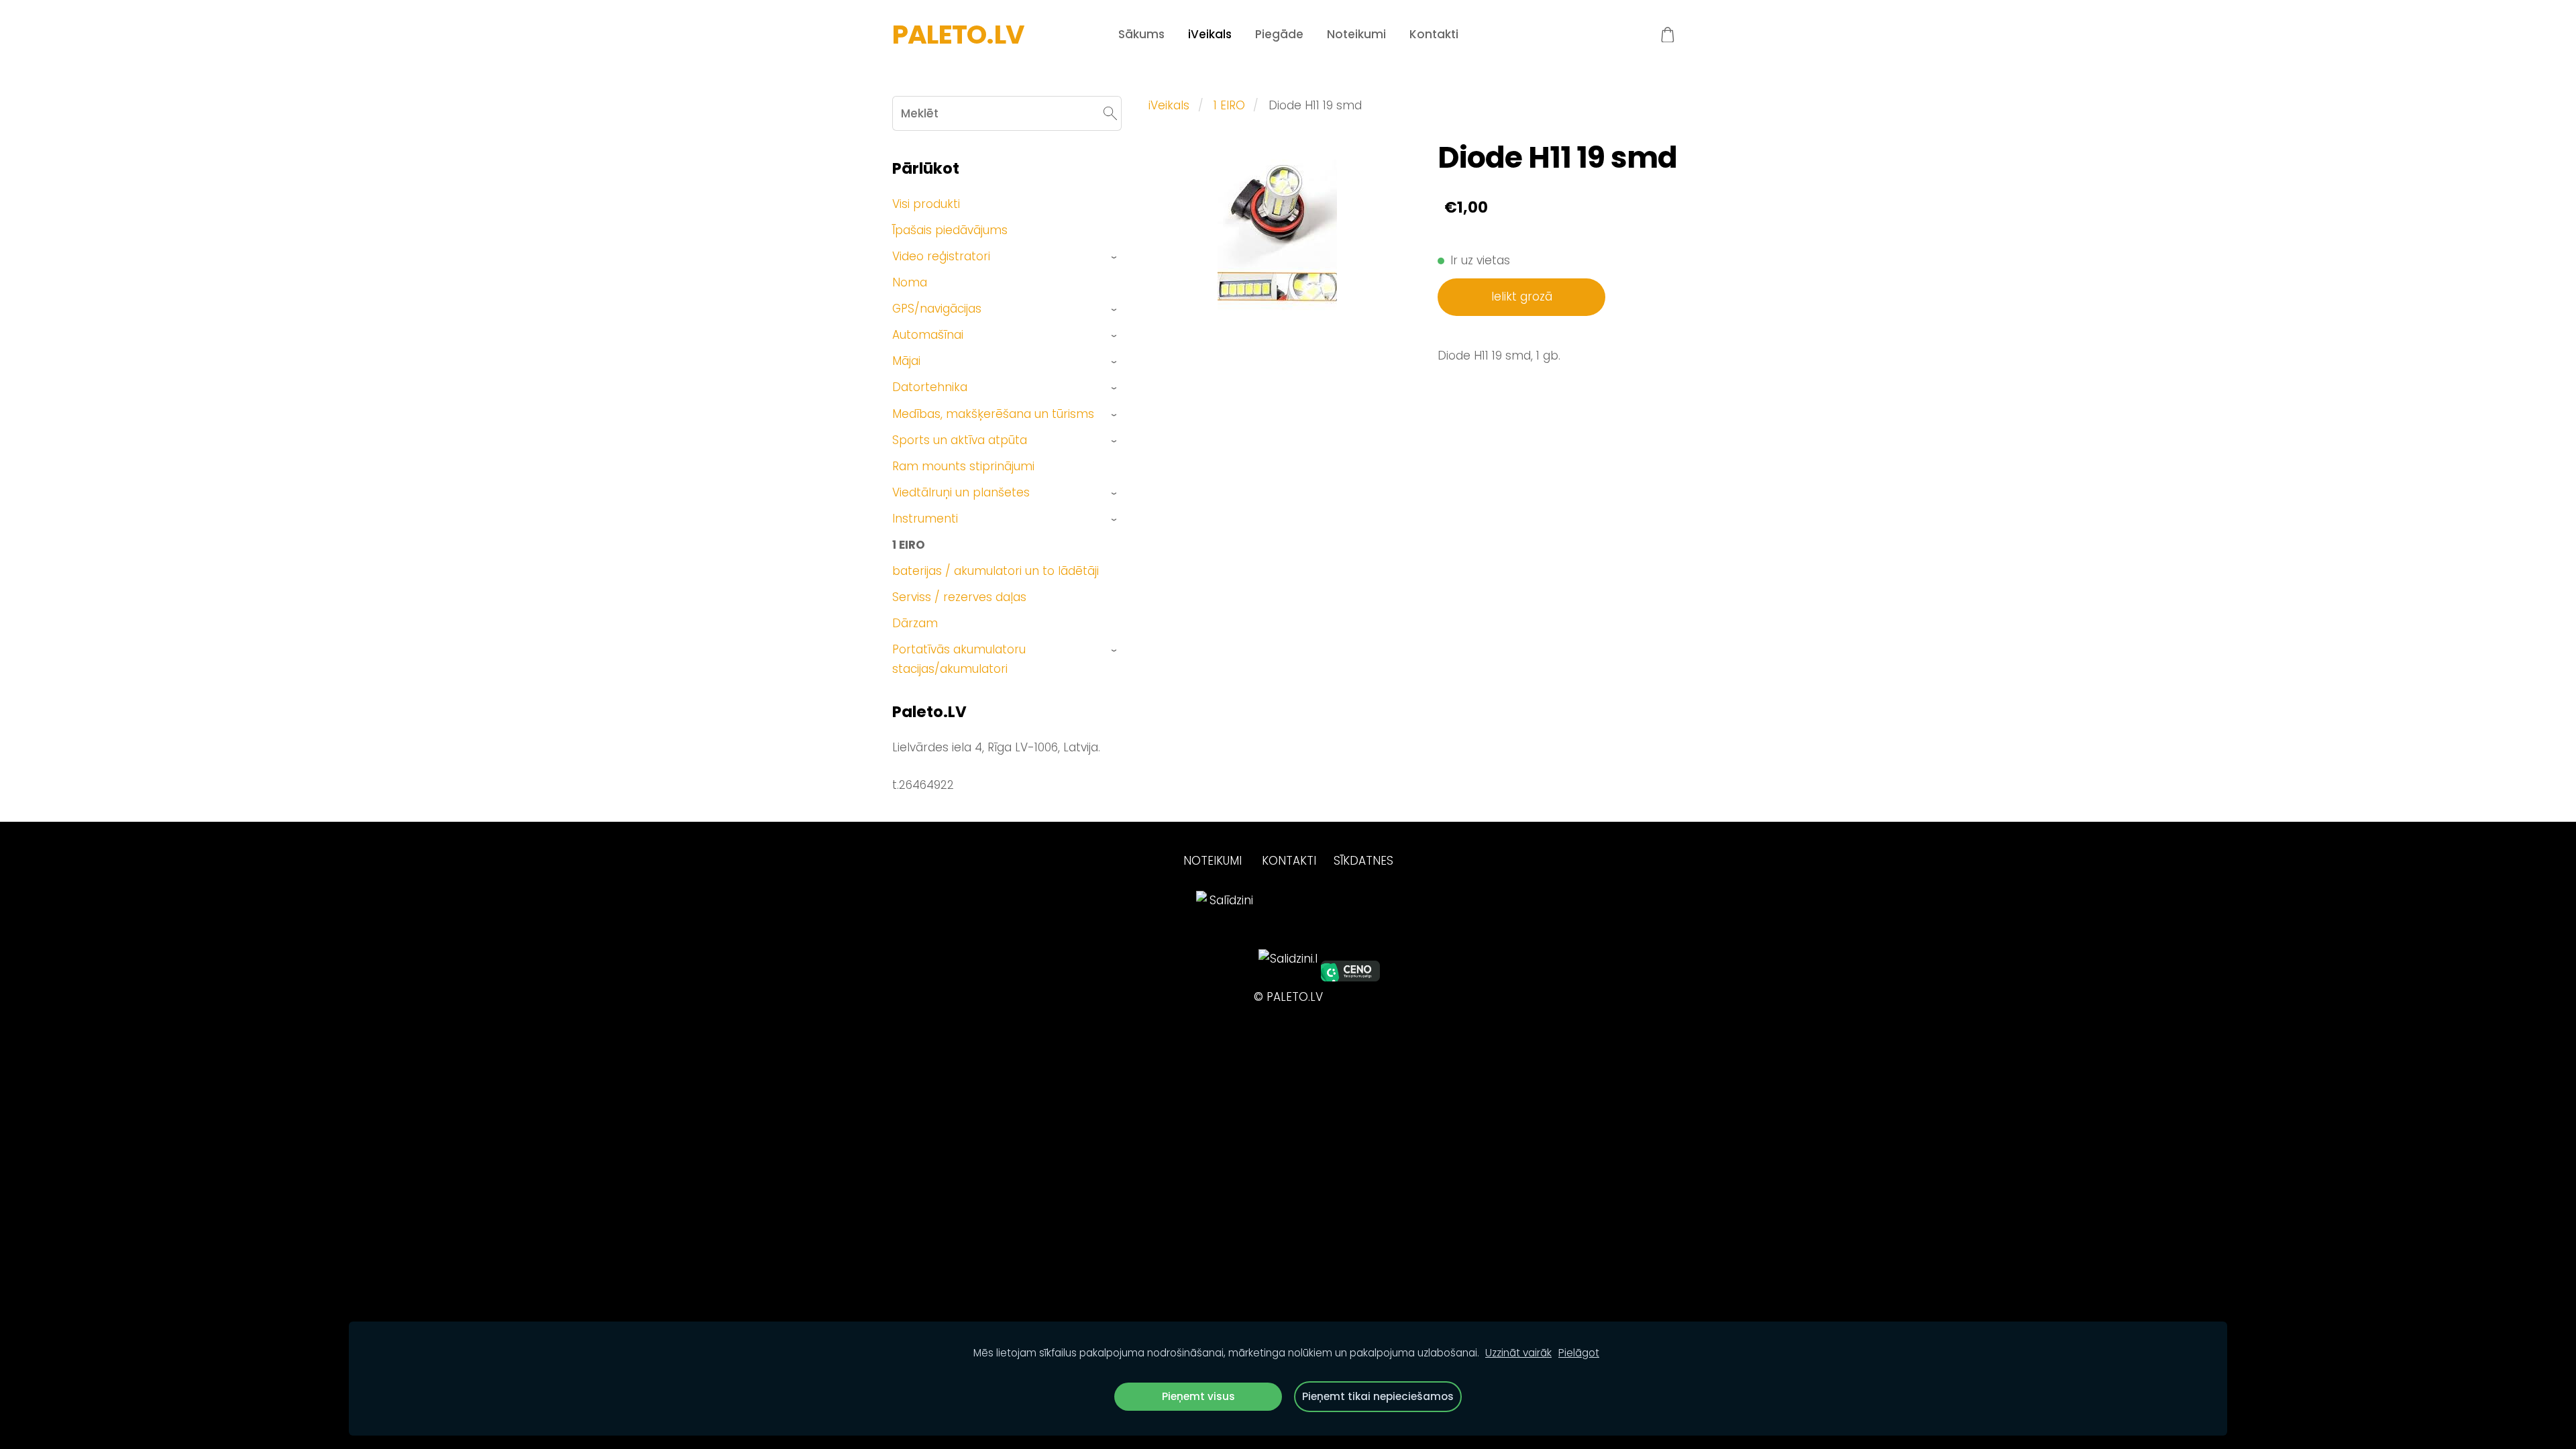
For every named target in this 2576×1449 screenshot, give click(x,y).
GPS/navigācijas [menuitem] (937, 309)
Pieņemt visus (1198, 1396)
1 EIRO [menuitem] (909, 545)
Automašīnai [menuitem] (928, 335)
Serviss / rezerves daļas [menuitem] (959, 597)
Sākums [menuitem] (1141, 34)
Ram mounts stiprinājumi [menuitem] (963, 466)
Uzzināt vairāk (1518, 1353)
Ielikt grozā (1522, 297)
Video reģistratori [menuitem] (941, 256)
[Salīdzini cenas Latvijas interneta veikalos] (1226, 977)
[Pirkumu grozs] (1668, 35)
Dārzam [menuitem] (915, 623)
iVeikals (1169, 105)
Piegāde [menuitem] (1279, 34)
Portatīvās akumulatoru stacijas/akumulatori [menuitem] (959, 659)
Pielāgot (1579, 1353)
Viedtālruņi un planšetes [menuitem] (961, 492)
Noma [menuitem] (910, 282)
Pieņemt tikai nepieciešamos (1378, 1396)
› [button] (1115, 257)
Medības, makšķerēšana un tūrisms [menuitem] (993, 414)
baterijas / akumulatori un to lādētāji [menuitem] (996, 571)
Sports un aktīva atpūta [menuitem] (960, 440)
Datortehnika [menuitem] (930, 387)
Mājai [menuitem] (906, 361)
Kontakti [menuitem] (1434, 34)
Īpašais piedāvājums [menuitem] (950, 230)
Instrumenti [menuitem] (925, 519)
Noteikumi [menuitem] (1356, 34)
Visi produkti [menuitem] (926, 204)
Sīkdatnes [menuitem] (1363, 861)
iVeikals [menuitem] (1210, 34)
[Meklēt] (1110, 113)
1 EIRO (1229, 105)
